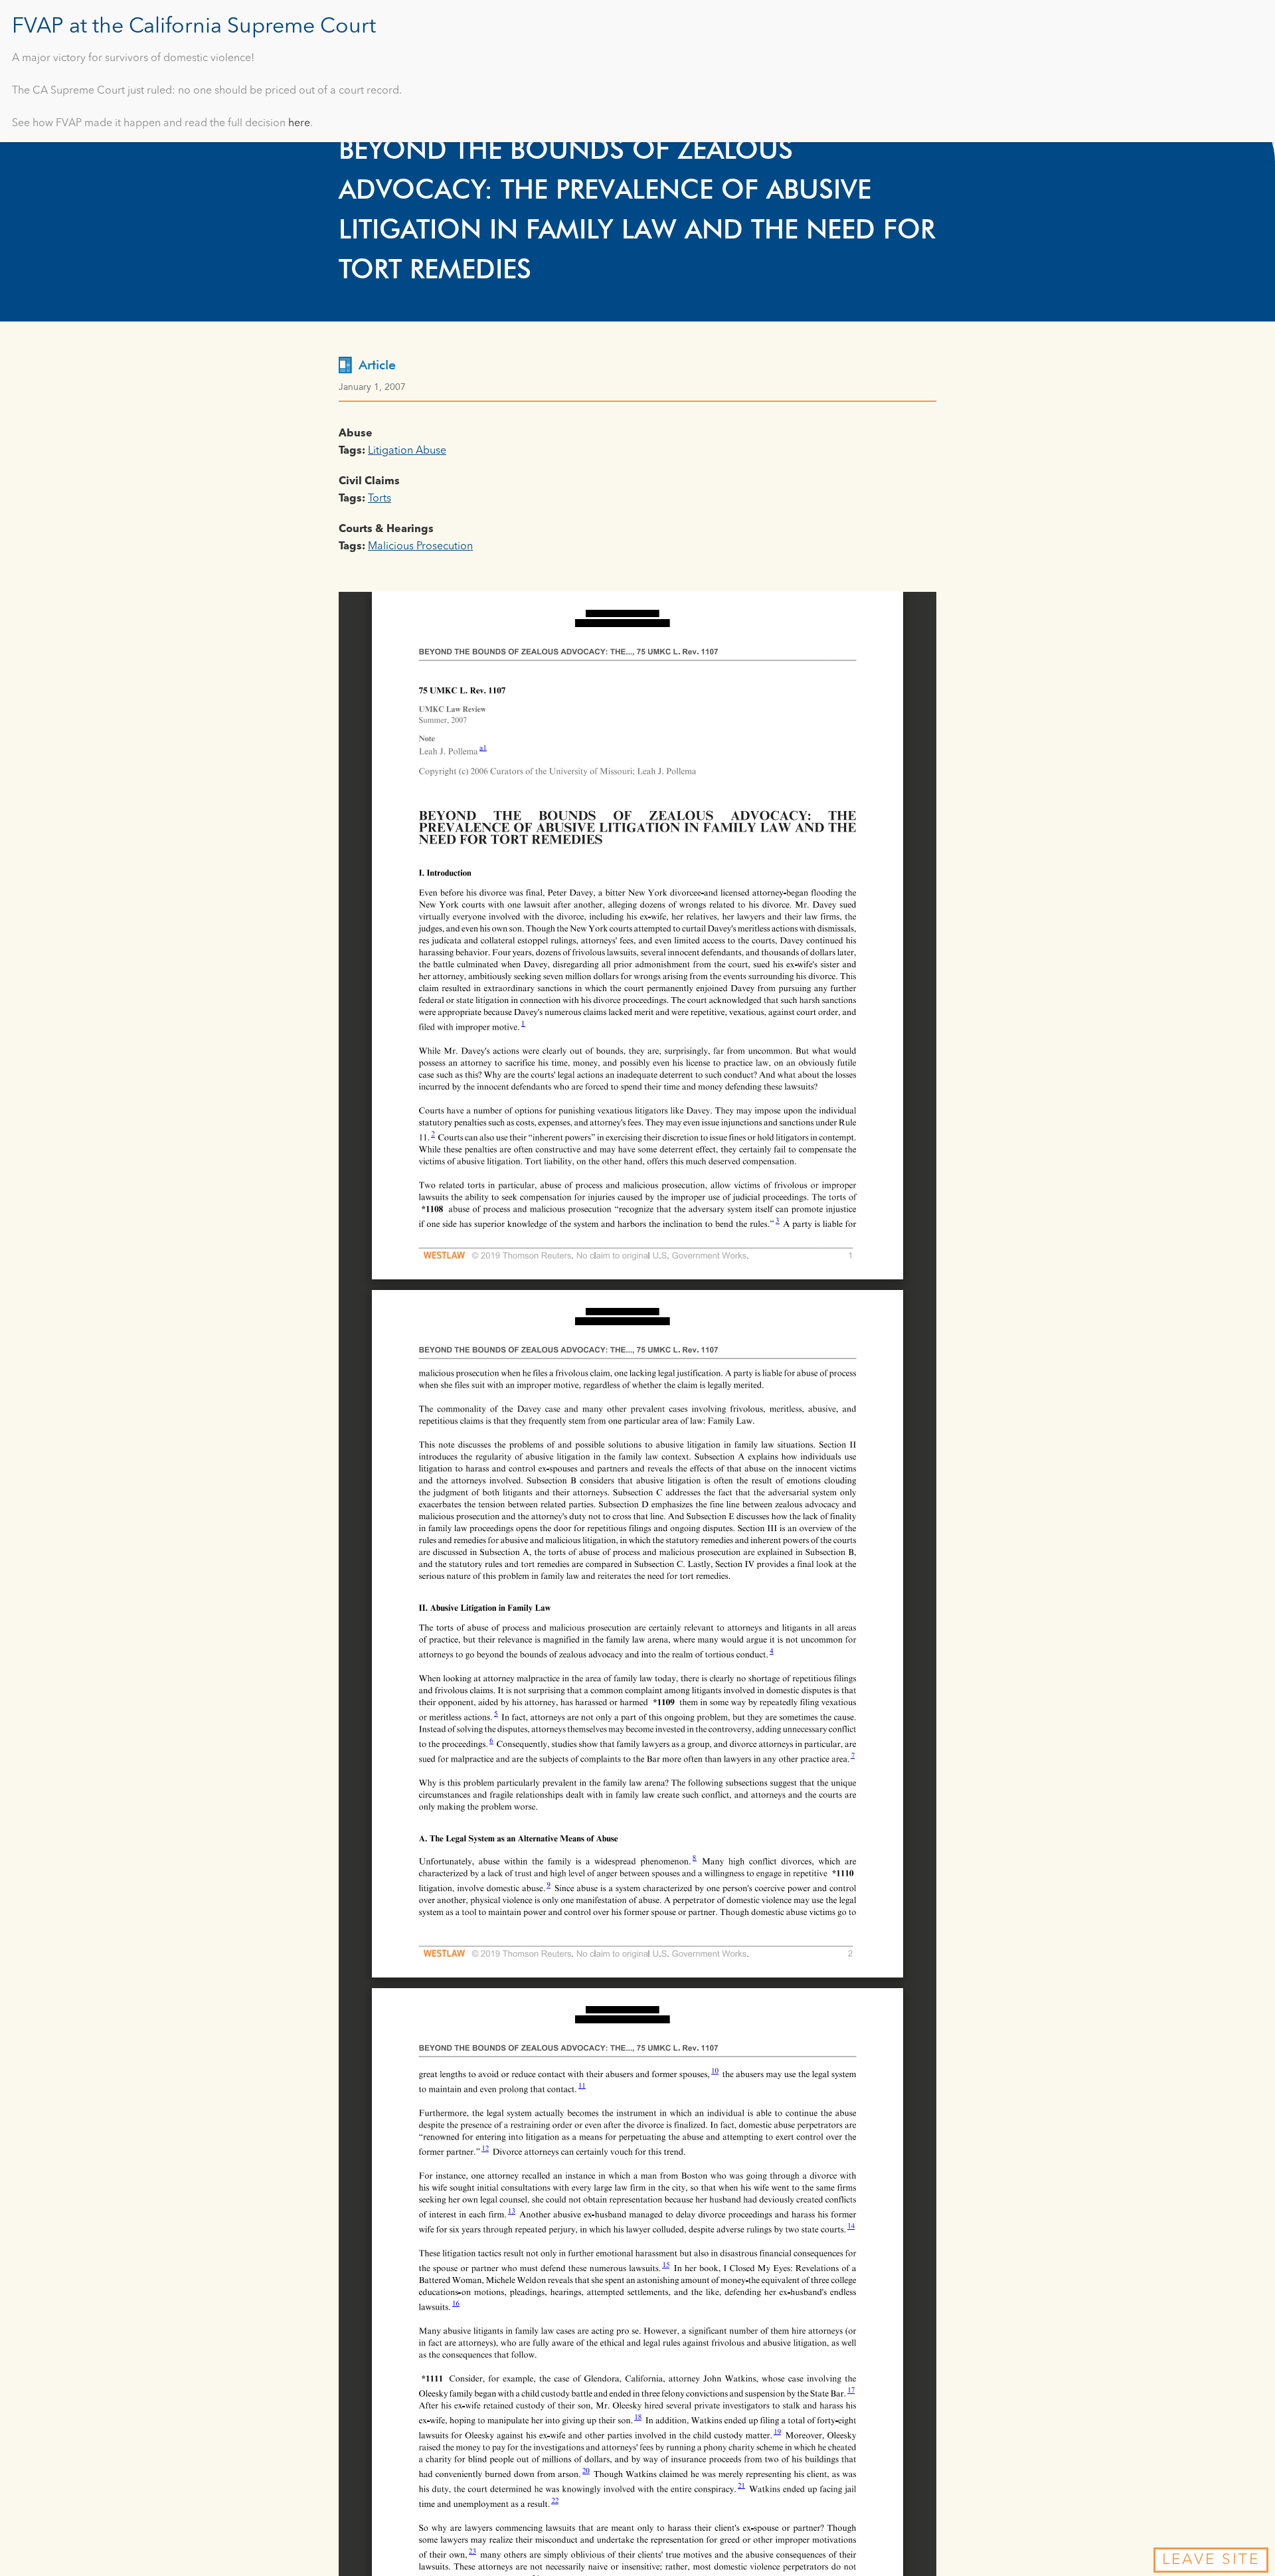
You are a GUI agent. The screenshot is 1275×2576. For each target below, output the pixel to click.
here (299, 124)
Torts (380, 499)
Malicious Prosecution (420, 547)
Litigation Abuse (407, 451)
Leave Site (1211, 2560)
